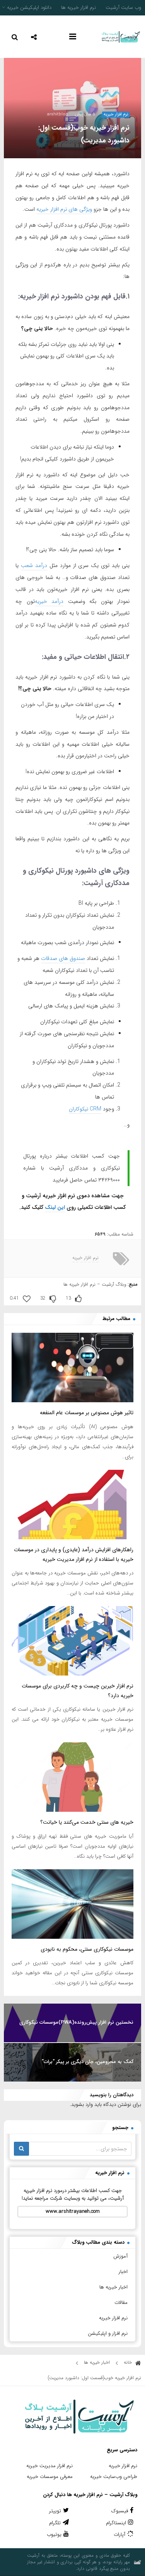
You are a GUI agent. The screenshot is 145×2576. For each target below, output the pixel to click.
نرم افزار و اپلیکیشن (108, 2333)
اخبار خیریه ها (113, 2287)
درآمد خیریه (49, 601)
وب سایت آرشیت (123, 8)
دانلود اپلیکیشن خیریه (29, 8)
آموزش (120, 2256)
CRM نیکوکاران (85, 1109)
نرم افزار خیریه (116, 115)
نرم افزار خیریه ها (78, 8)
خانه (129, 2362)
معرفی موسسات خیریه (50, 2477)
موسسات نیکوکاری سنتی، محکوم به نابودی (87, 1949)
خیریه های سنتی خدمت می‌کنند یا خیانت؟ (87, 1822)
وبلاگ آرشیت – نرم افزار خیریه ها (95, 1284)
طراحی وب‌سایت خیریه (114, 2477)
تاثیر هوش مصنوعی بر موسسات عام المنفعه (87, 1413)
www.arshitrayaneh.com (73, 2211)
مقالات (121, 2303)
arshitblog (57, 114)
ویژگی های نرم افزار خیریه (64, 209)
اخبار (123, 2272)
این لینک (55, 1207)
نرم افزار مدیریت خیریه (49, 2466)
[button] (34, 36)
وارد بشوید (82, 2105)
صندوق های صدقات (63, 958)
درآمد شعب (34, 565)
